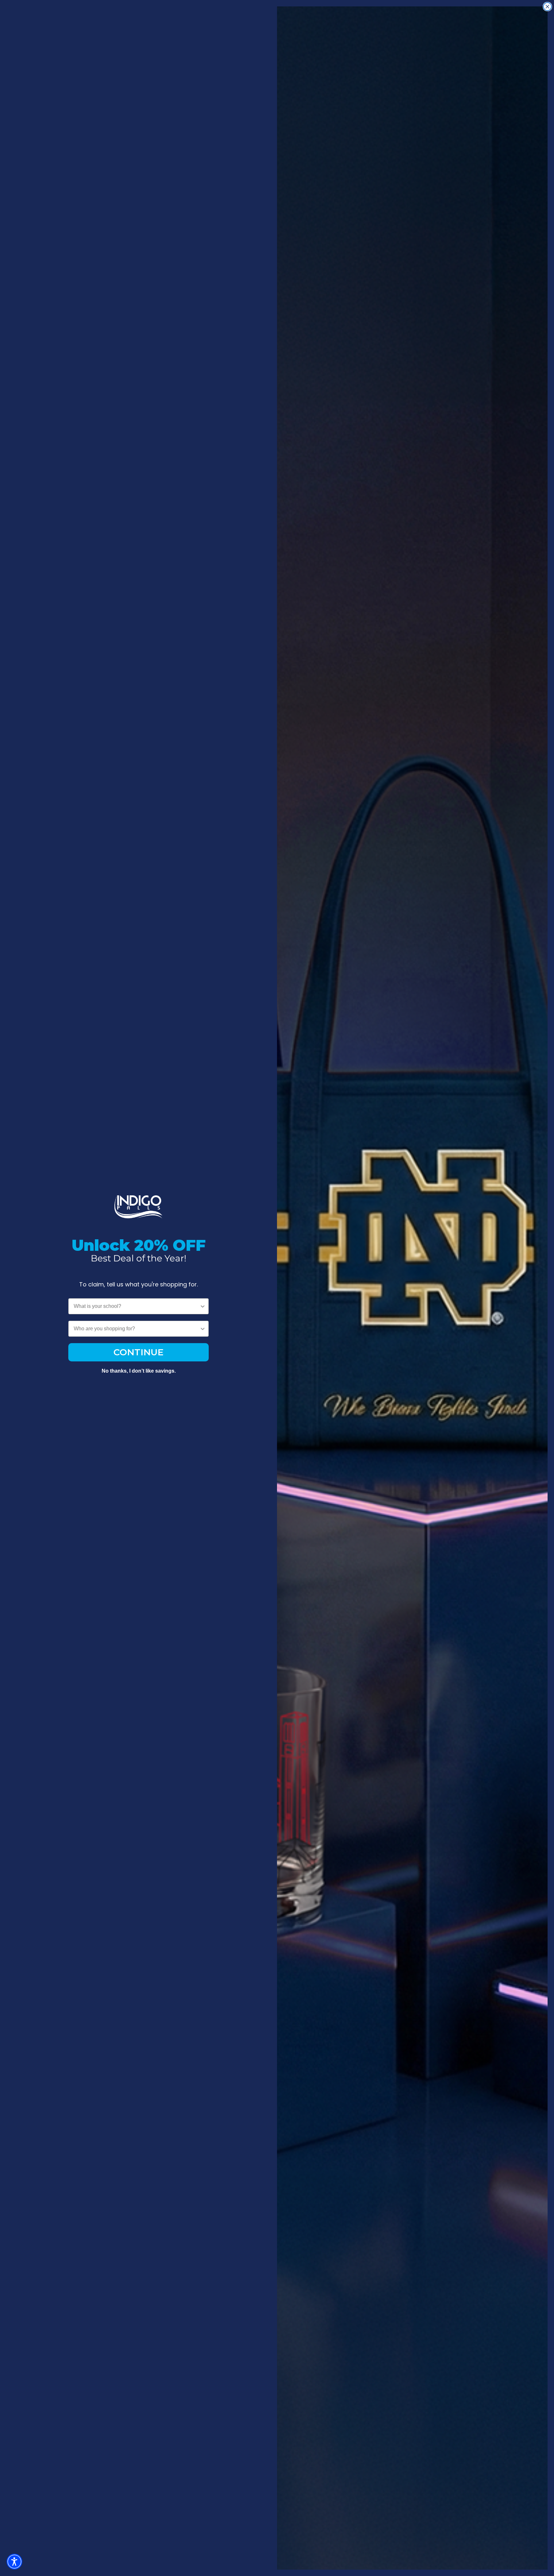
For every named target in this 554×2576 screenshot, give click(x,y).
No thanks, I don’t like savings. (139, 1371)
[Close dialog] (547, 7)
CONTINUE (138, 1352)
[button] (14, 2562)
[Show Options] (203, 1306)
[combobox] (137, 1306)
